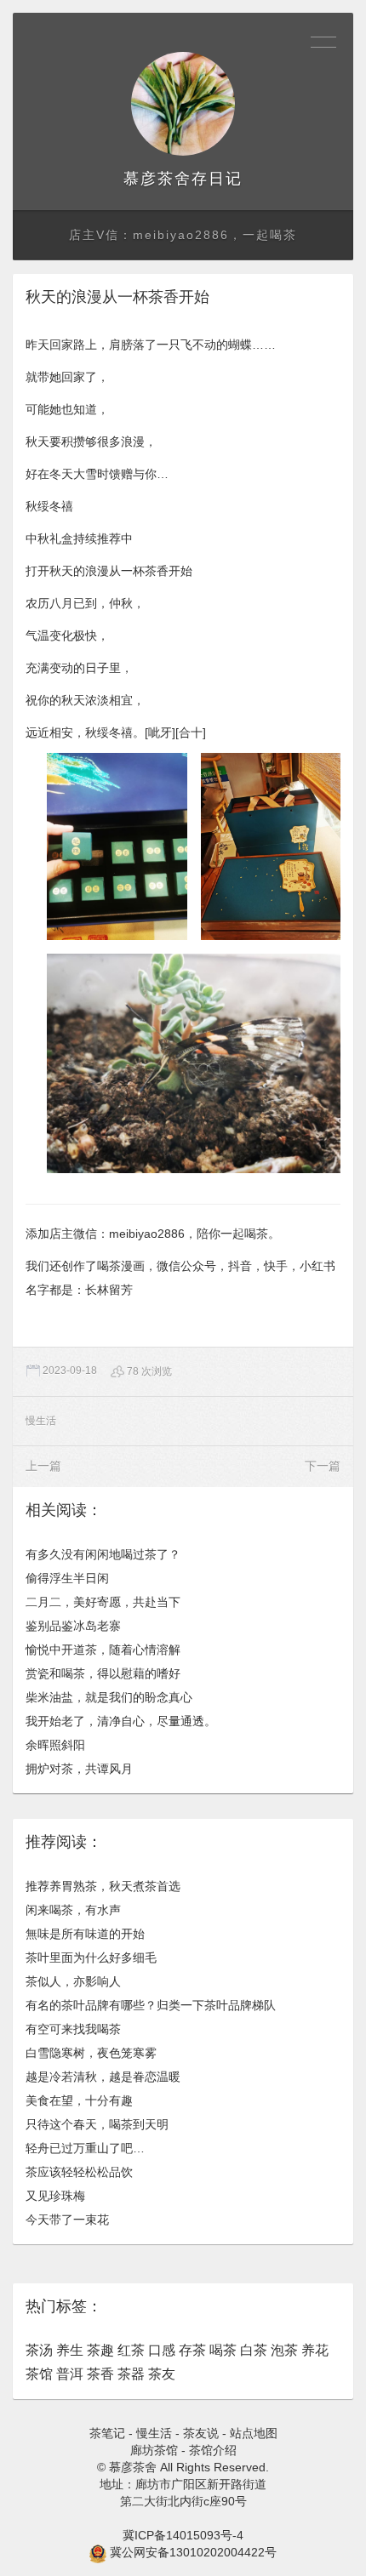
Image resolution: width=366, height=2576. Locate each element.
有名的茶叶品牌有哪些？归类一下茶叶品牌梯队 (151, 2005)
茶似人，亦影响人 (73, 1981)
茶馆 (39, 2374)
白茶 (254, 2350)
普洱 (70, 2374)
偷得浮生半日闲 (67, 1578)
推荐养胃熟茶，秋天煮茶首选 (103, 1886)
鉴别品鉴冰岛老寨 (73, 1626)
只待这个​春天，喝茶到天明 (97, 2124)
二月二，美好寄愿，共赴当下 (103, 1602)
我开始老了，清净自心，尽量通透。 (121, 1721)
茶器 (131, 2374)
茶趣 (100, 2350)
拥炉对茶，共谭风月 (79, 1769)
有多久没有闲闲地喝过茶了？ (103, 1554)
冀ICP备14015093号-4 (183, 2535)
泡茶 (284, 2350)
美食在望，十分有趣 (79, 2100)
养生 (70, 2350)
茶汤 (39, 2350)
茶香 (100, 2374)
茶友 (162, 2374)
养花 (315, 2350)
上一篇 (43, 1466)
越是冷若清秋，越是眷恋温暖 (103, 2077)
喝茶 (223, 2350)
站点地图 (254, 2433)
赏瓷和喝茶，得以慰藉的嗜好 (103, 1673)
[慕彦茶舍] (183, 104)
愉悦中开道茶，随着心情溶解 (103, 1650)
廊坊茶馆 (154, 2450)
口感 (162, 2350)
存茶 (192, 2350)
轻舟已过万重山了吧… (85, 2148)
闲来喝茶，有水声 (73, 1910)
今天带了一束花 (67, 2220)
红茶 (131, 2350)
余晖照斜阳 (55, 1745)
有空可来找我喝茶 (73, 2029)
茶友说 (201, 2433)
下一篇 (323, 1466)
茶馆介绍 (213, 2450)
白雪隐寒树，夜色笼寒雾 (91, 2053)
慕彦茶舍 (157, 179)
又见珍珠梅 (55, 2196)
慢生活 (41, 1421)
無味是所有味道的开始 (85, 1934)
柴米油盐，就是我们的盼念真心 (109, 1697)
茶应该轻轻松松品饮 (79, 2172)
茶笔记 (107, 2433)
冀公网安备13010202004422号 (193, 2552)
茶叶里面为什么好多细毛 (91, 1958)
